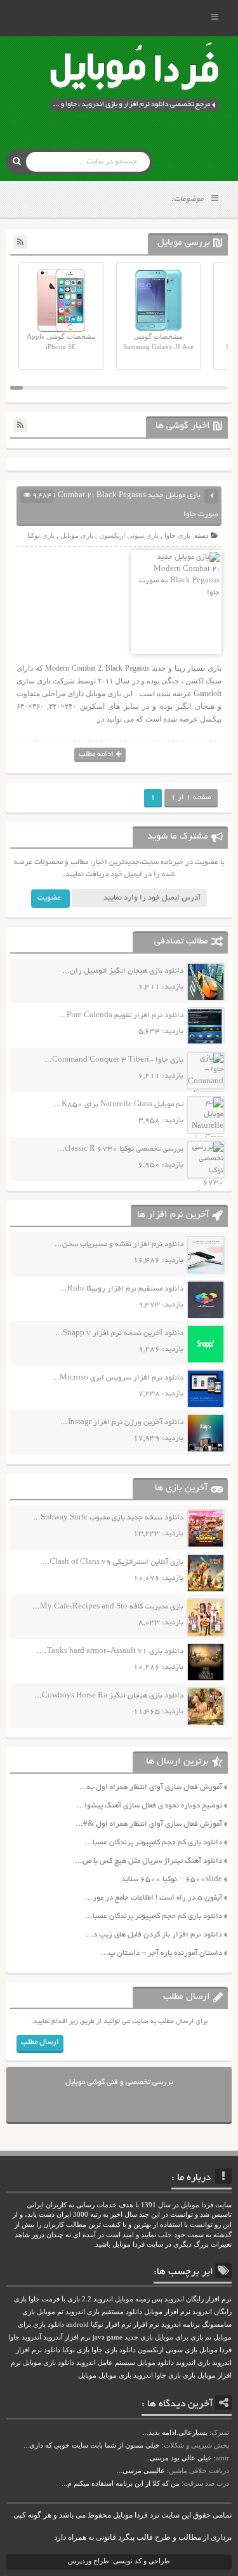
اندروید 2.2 (97, 2299)
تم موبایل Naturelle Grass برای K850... (119, 1105)
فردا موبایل (215, 2350)
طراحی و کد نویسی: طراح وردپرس (119, 2561)
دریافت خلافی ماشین (199, 2470)
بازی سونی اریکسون (129, 535)
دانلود (52, 2350)
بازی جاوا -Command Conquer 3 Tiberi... (114, 1060)
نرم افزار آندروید (67, 2337)
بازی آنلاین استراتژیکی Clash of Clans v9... (113, 1562)
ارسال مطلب (40, 2042)
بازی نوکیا (41, 535)
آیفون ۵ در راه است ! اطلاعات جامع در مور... (154, 1898)
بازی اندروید (193, 2363)
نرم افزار (146, 2325)
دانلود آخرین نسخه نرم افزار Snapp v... (119, 1333)
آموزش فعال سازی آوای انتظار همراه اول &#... (149, 1824)
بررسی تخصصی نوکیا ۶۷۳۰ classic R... (120, 1149)
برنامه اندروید (181, 2325)
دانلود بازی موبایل (49, 2363)
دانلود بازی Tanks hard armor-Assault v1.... (110, 1651)
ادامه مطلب (96, 754)
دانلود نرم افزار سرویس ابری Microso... (118, 1378)
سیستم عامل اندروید (106, 2363)
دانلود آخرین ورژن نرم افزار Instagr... (122, 1422)
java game (108, 2337)
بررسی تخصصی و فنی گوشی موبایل (119, 2082)
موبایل (87, 2375)
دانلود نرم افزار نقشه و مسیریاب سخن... (119, 1244)
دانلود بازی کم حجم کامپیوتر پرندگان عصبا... (154, 1843)
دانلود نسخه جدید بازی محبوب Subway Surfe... (108, 1518)
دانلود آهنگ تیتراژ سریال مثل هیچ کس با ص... (149, 1861)
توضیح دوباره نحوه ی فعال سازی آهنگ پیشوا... (149, 1806)
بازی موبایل (77, 535)
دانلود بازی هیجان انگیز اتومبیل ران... (123, 971)
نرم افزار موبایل (167, 2312)
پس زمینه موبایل (139, 2299)
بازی (189, 2375)
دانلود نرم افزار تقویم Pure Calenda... (121, 1016)
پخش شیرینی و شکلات (196, 2445)
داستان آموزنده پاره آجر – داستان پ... (162, 1953)
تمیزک (220, 2432)
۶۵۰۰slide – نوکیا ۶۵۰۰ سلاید (172, 1880)
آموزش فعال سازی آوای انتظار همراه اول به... (151, 1787)
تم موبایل (50, 2312)
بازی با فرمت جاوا (54, 2299)
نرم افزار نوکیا (111, 2325)
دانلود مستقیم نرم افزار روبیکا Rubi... (122, 1289)
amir (222, 2458)
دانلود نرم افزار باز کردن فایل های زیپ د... (154, 1935)
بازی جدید (139, 2337)
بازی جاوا (177, 535)
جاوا (14, 2337)
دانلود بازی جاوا (114, 2350)
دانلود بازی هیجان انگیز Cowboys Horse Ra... (109, 1696)
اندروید (143, 2375)
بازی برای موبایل (179, 2337)
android (77, 2325)
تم (208, 2337)
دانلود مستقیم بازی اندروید (104, 2312)
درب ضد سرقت (206, 2483)
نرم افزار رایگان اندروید (198, 2299)
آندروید (31, 2337)
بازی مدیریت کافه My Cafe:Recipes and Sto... (108, 1607)
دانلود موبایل (155, 2363)
